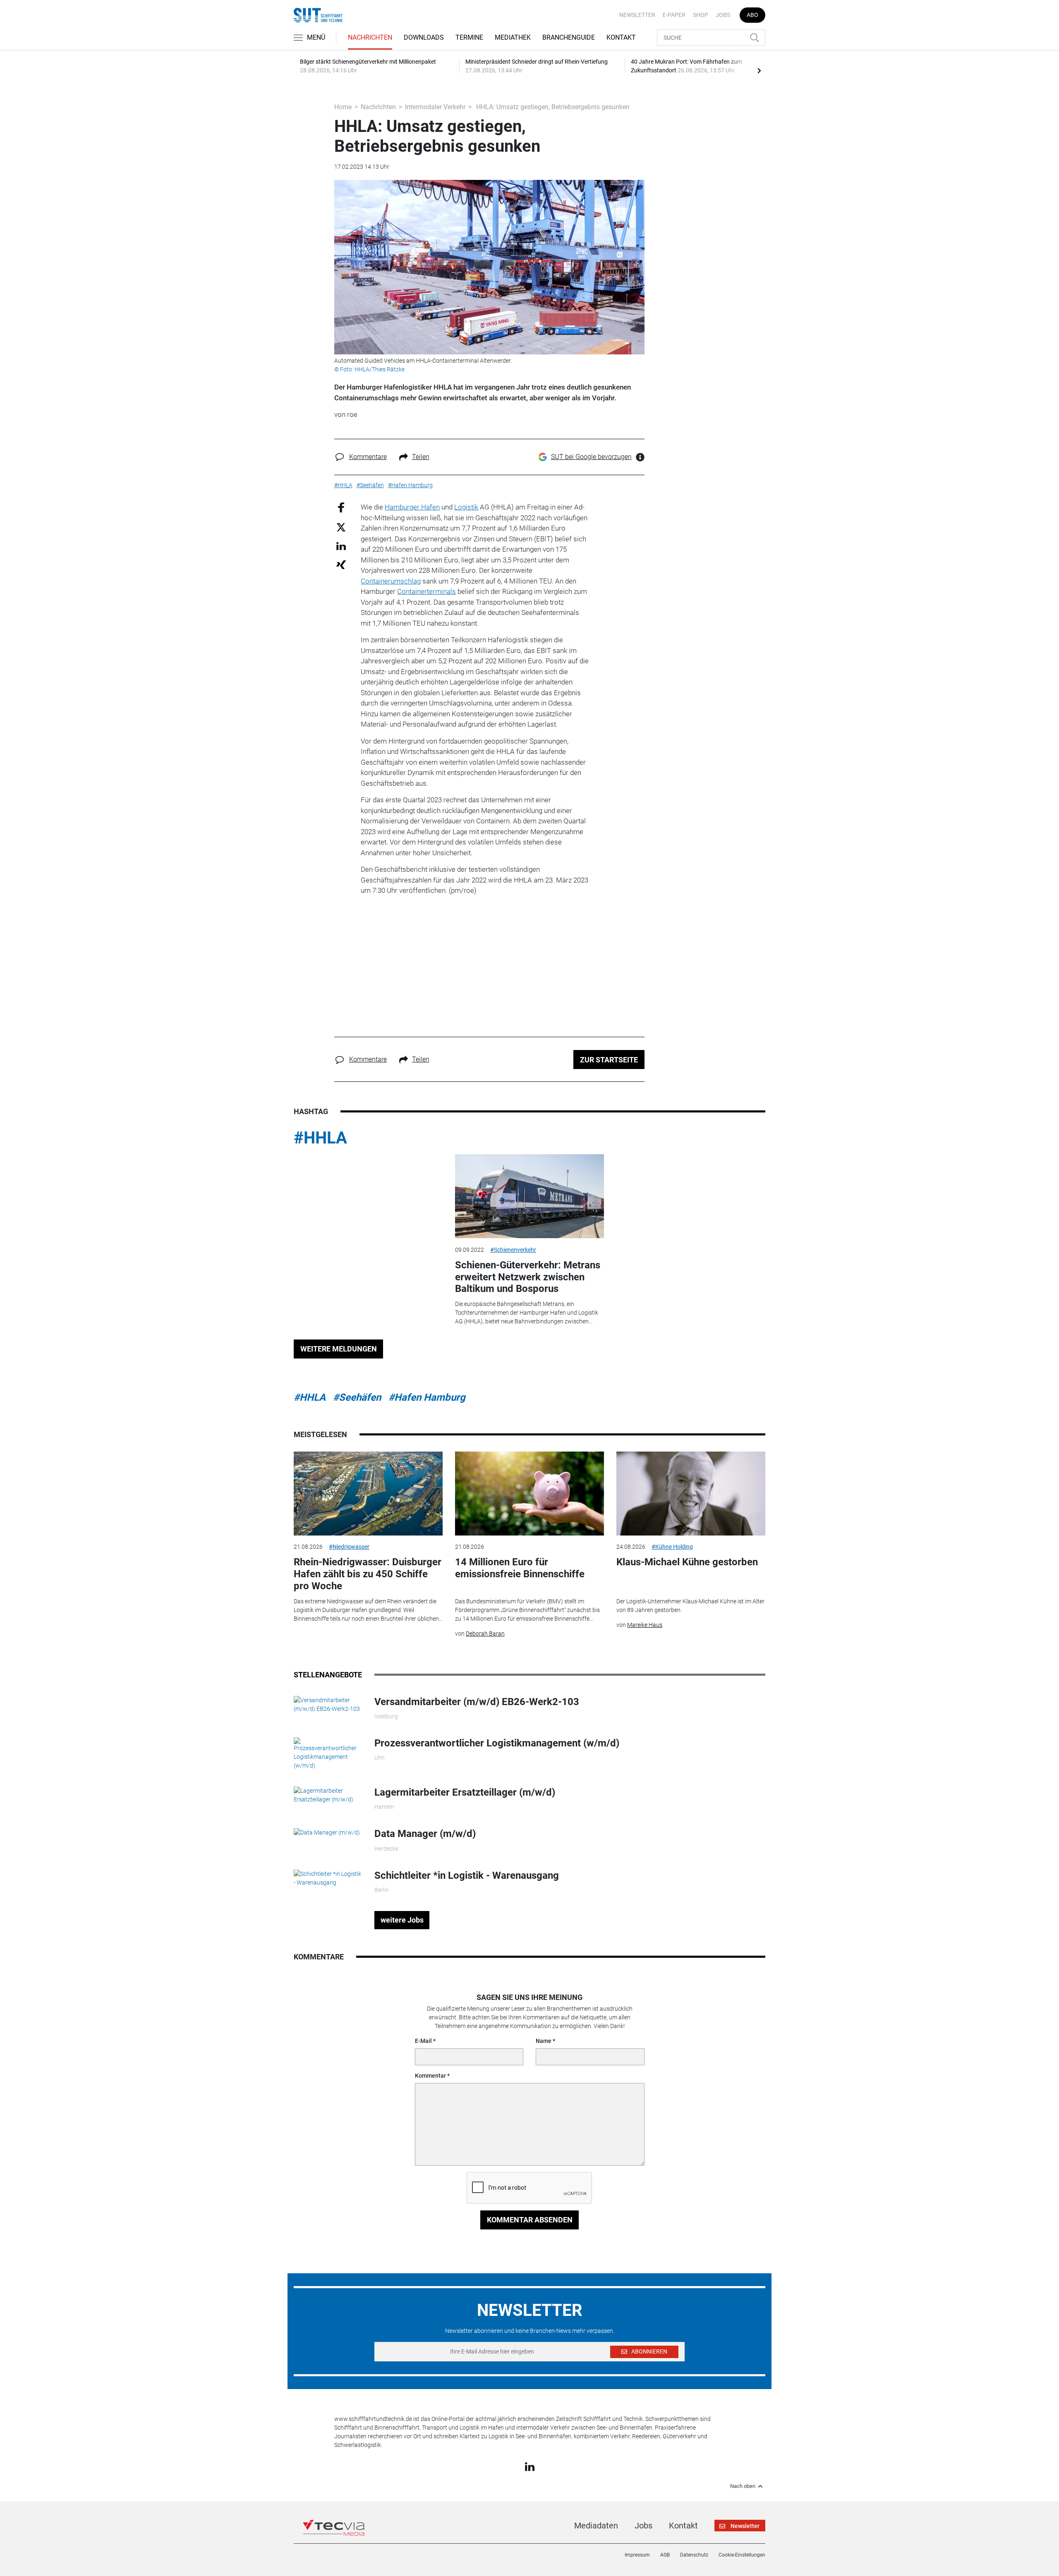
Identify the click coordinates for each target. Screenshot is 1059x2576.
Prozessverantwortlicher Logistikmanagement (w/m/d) (497, 1743)
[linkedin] (530, 2466)
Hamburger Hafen (412, 507)
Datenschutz (694, 2555)
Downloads (424, 37)
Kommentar (430, 2076)
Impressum (637, 2555)
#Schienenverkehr (513, 1250)
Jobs (723, 15)
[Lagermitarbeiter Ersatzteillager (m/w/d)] (328, 1795)
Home (343, 107)
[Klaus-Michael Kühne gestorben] (691, 1494)
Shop (701, 15)
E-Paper (674, 15)
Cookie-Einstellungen (742, 2555)
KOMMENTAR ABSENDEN (530, 2220)
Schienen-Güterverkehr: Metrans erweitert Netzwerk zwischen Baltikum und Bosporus (528, 1277)
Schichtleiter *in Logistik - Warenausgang (467, 1875)
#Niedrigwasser (349, 1547)
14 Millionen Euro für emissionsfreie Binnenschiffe (520, 1568)
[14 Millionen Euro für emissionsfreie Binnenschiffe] (529, 1494)
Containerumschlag (391, 581)
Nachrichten (370, 37)
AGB (665, 2555)
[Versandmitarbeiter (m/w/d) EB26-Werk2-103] (328, 1704)
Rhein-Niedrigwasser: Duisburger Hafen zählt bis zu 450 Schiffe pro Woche (368, 1574)
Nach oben (743, 2486)
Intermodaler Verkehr (435, 107)
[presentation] (759, 70)
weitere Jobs (402, 1920)
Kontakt (621, 37)
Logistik (466, 507)
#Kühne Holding (672, 1547)
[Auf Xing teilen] (341, 564)
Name (544, 2041)
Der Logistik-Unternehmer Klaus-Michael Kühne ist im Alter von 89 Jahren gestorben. (690, 1606)
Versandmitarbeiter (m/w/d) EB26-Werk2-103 (477, 1702)
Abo (752, 15)
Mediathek (513, 37)
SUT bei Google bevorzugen (591, 457)
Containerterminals (426, 591)
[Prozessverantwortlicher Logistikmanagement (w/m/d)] (328, 1753)
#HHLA (320, 1138)
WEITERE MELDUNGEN (339, 1349)
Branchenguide (569, 37)
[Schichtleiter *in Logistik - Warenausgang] (328, 1878)
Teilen (421, 457)
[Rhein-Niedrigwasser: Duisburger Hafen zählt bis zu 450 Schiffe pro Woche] (368, 1494)
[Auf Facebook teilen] (341, 507)
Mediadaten (596, 2526)
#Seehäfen (357, 1397)
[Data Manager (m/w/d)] (327, 1832)
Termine (469, 37)
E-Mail (423, 2041)
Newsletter (637, 15)
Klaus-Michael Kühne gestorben (687, 1562)
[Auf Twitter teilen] (341, 527)
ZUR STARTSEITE (609, 1060)
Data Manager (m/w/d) (425, 1834)
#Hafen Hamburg (427, 1397)
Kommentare (368, 457)
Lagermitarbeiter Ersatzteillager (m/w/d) (465, 1792)
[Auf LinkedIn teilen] (341, 546)
